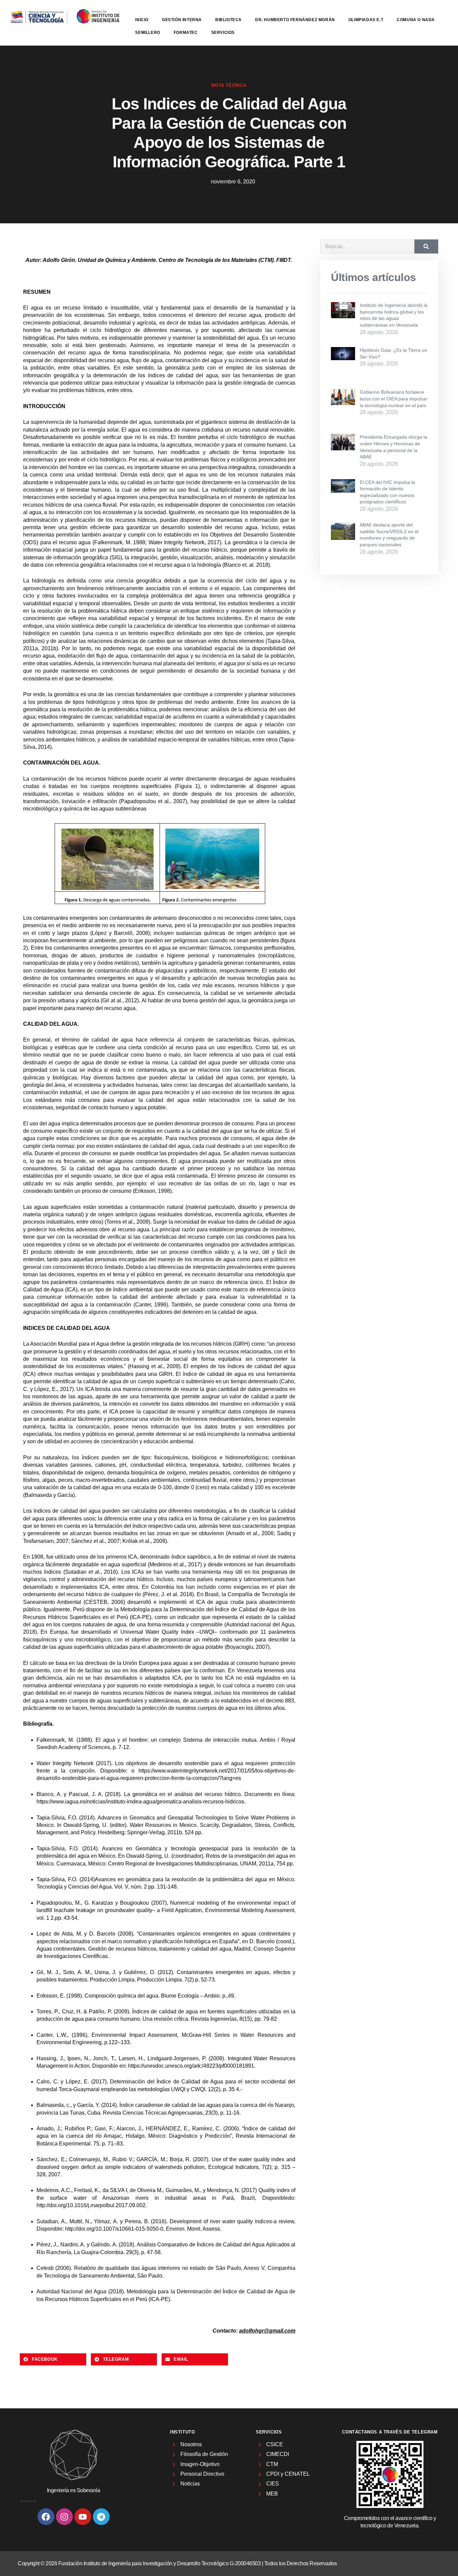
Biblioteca (228, 20)
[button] (53, 2359)
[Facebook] (46, 2517)
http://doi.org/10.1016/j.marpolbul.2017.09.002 (91, 2205)
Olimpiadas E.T (366, 20)
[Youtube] (83, 2517)
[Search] (426, 246)
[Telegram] (101, 2517)
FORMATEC (186, 33)
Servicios (223, 33)
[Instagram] (64, 2517)
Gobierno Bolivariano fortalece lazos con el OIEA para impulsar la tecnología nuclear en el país (394, 399)
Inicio (142, 20)
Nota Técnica (229, 85)
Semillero (148, 33)
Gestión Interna (182, 20)
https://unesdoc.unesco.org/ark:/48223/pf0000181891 (191, 2066)
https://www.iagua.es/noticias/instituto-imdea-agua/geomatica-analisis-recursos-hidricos (140, 1802)
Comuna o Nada (416, 20)
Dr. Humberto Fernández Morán (295, 20)
